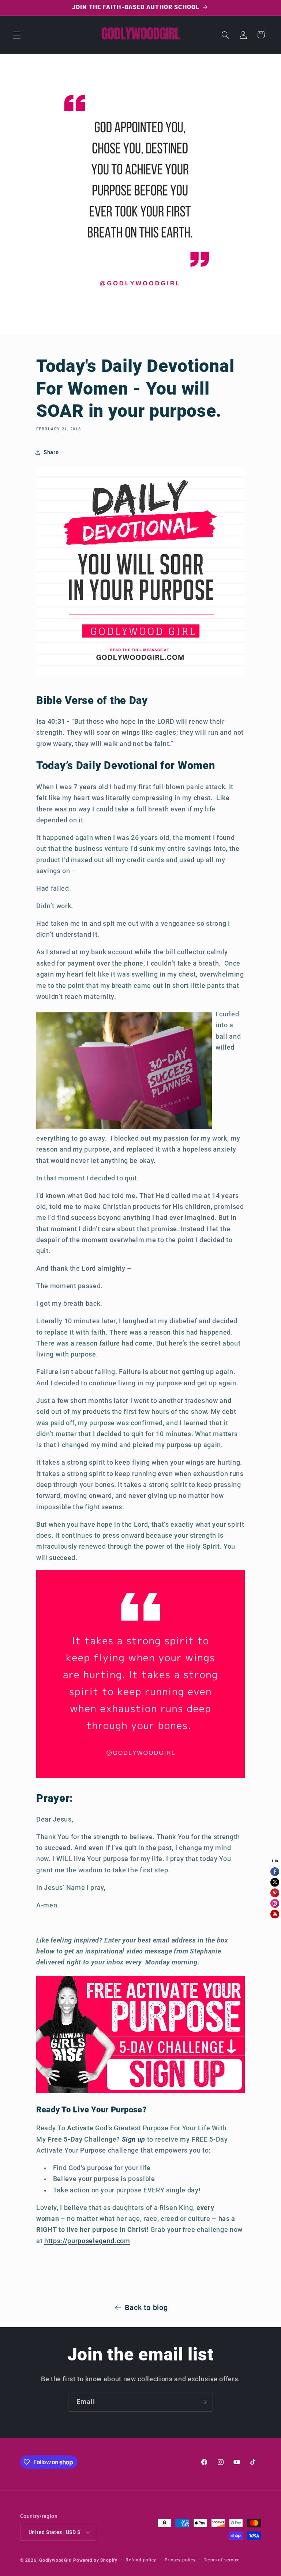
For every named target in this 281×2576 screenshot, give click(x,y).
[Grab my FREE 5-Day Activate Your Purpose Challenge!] (140, 2092)
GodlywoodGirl (55, 2560)
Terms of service (222, 2560)
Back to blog (146, 2308)
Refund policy (141, 2560)
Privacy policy (180, 2560)
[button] (17, 35)
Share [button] (51, 452)
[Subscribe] (204, 2402)
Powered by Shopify (95, 2560)
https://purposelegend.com (87, 2241)
